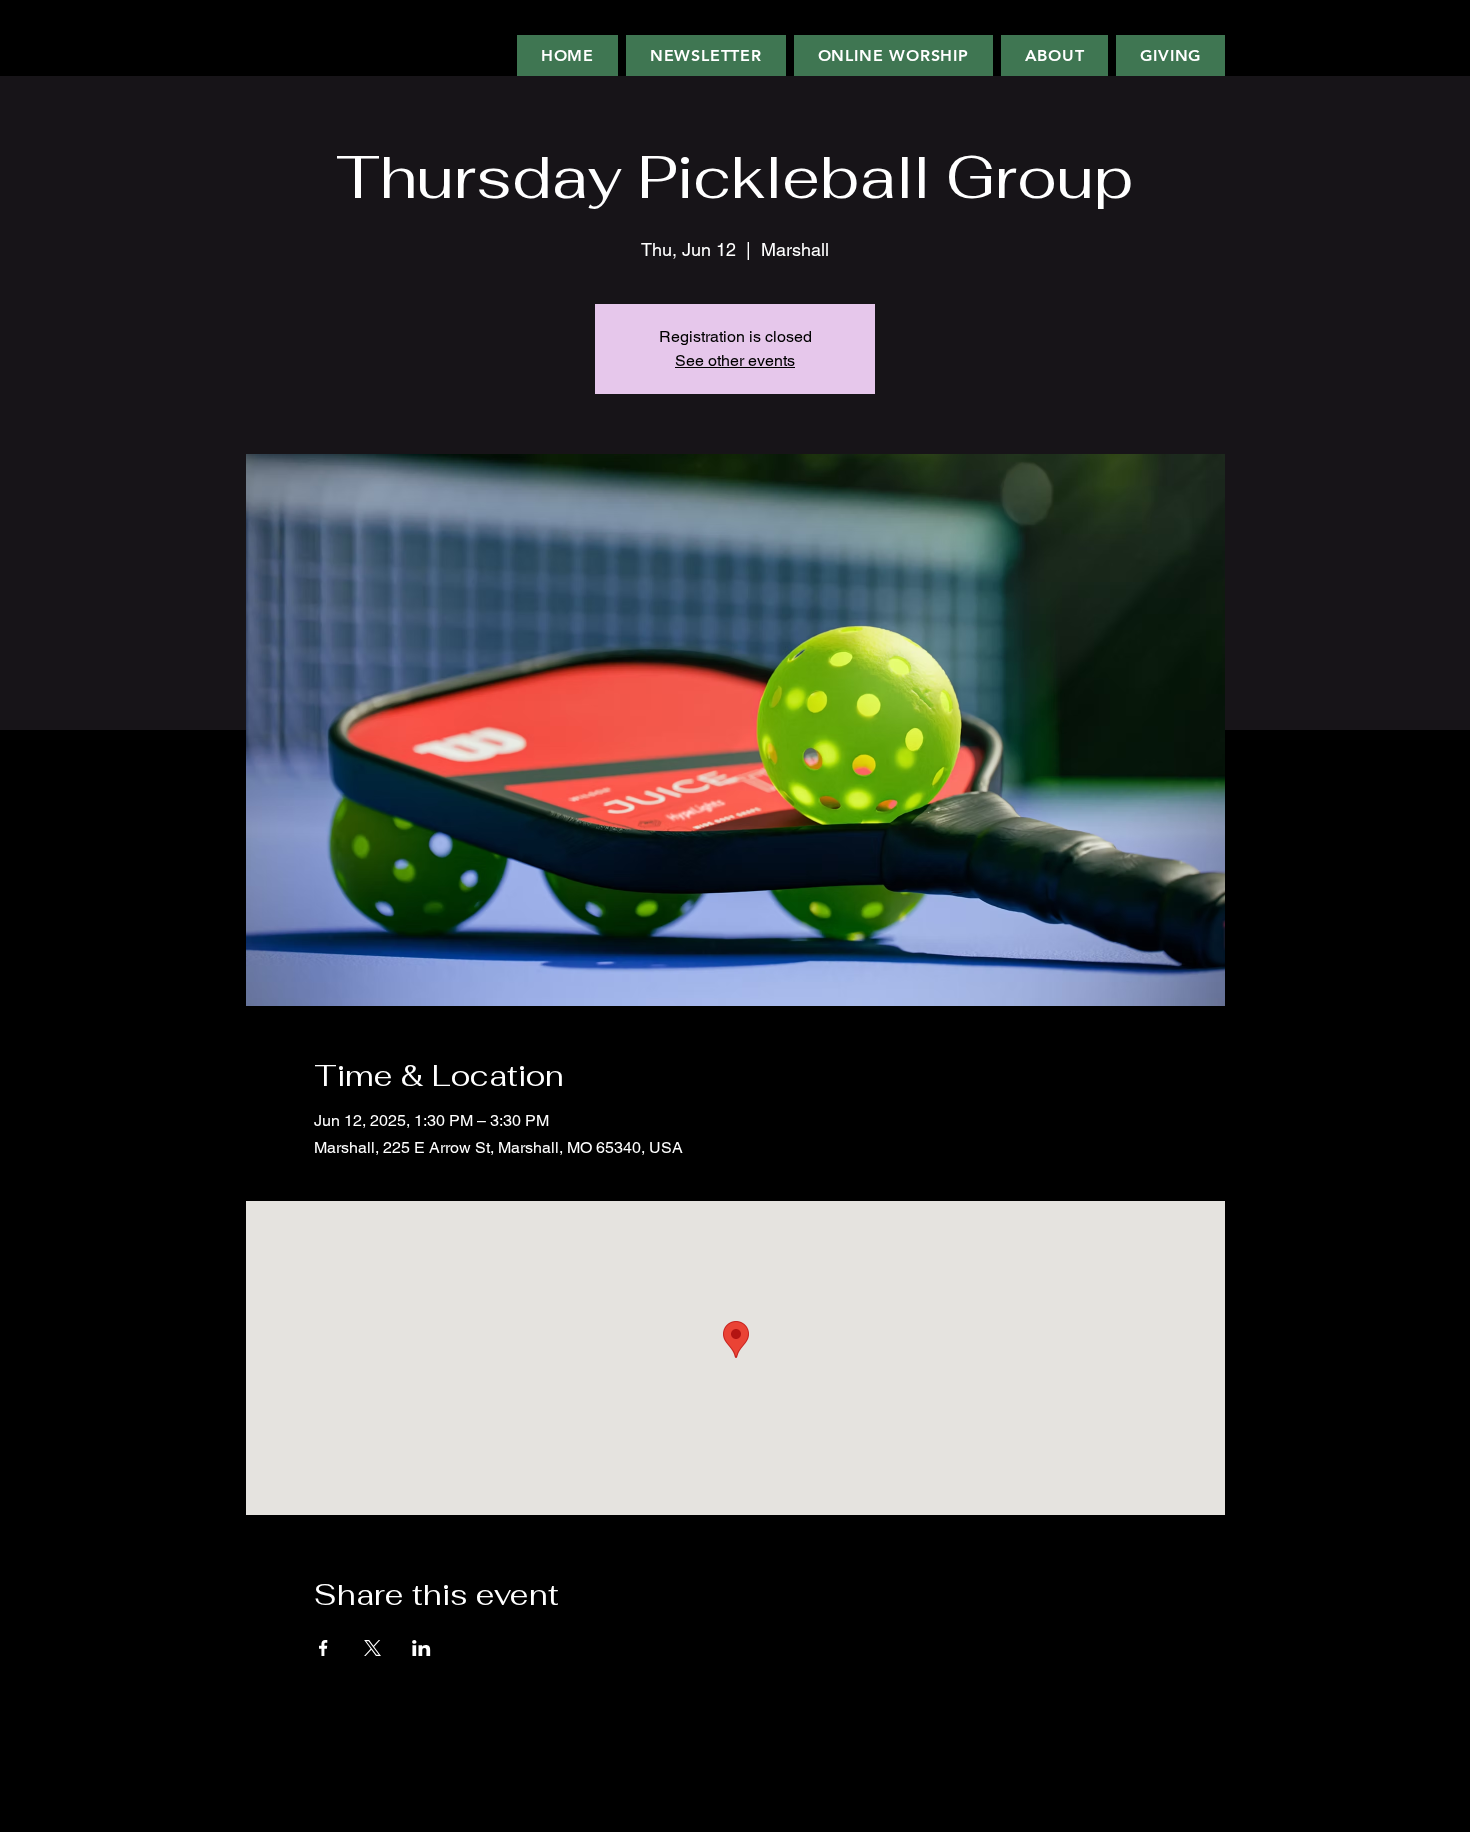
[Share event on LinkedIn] (421, 1648)
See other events (735, 360)
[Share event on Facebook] (323, 1648)
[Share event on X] (372, 1648)
